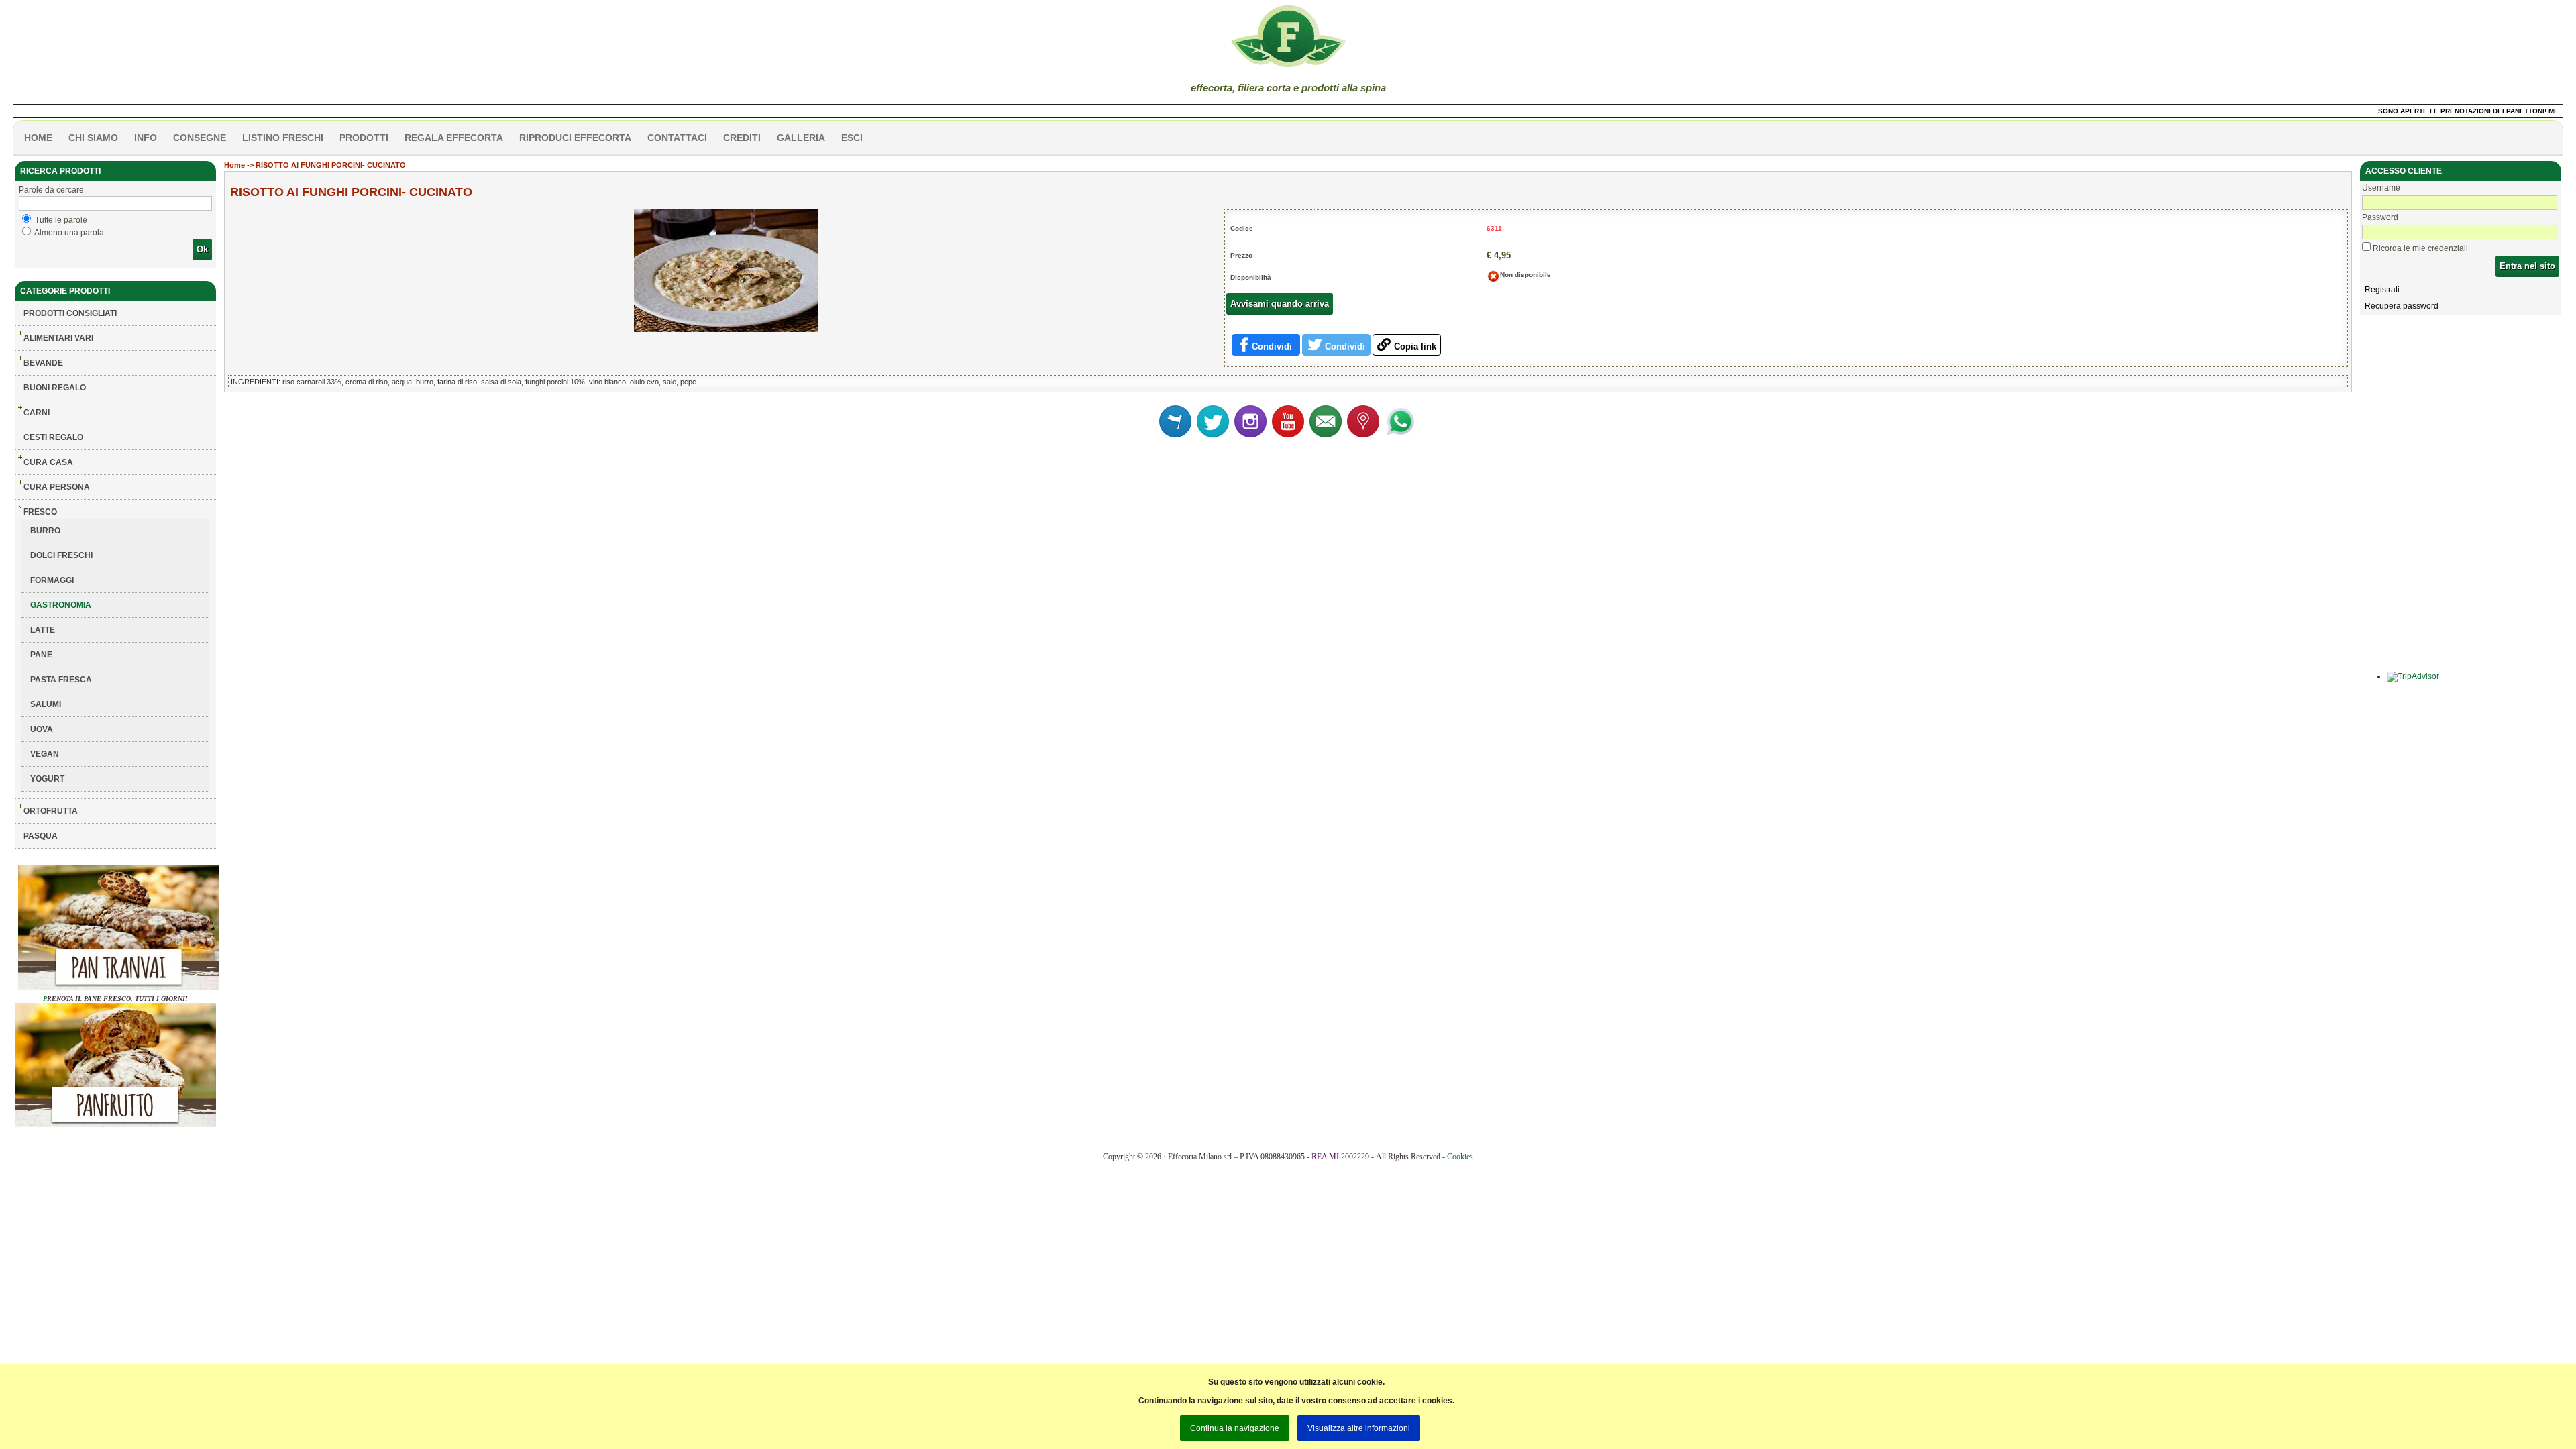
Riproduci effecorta (575, 138)
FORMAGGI (52, 580)
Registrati (2382, 290)
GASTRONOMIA (61, 605)
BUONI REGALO (55, 388)
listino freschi (283, 138)
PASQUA (41, 836)
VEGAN (45, 754)
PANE (41, 655)
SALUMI (46, 704)
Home (234, 165)
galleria (801, 138)
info (146, 138)
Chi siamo (93, 138)
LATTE (43, 630)
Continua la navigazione (1235, 1428)
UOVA (42, 729)
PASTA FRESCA (61, 680)
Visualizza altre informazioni (1359, 1428)
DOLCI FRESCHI (61, 555)
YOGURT (47, 779)
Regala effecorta (454, 138)
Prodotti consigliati (70, 313)
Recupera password (2402, 306)
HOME (38, 138)
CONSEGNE (200, 138)
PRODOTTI (364, 138)
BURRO (45, 531)
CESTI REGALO (53, 437)
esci (852, 138)
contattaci (677, 138)
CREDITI (742, 138)
